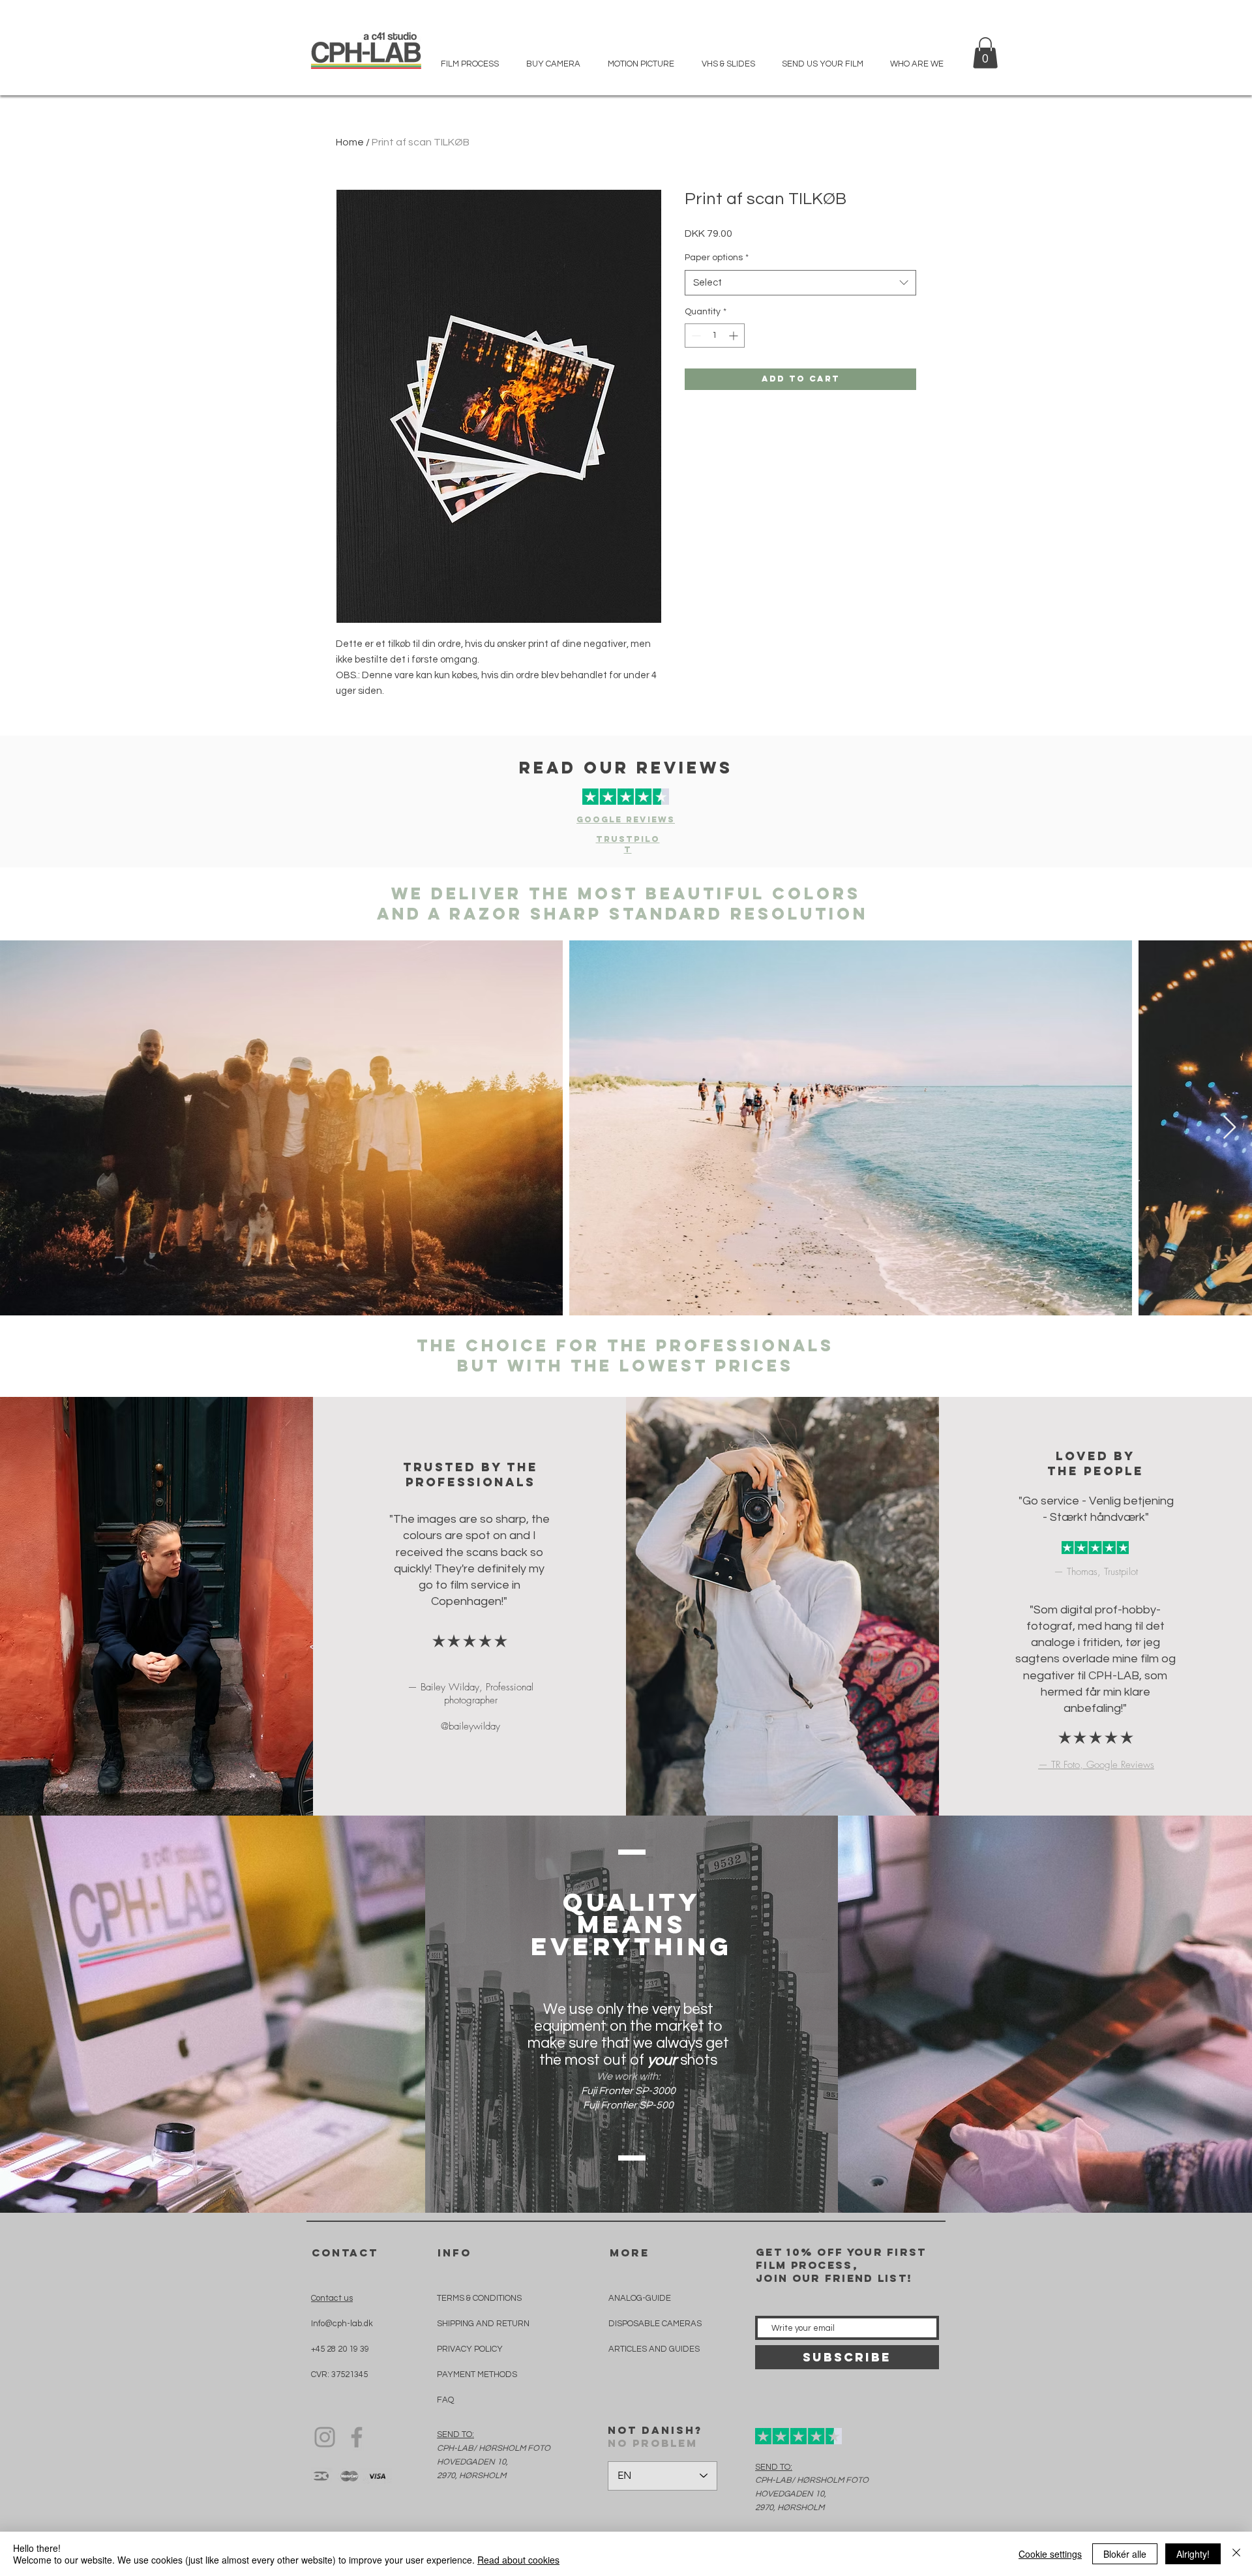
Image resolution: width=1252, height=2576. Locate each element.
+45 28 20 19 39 (340, 2349)
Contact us (332, 2298)
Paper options (717, 258)
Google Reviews (626, 819)
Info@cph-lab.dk (342, 2324)
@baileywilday (470, 1726)
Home (350, 142)
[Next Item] (1230, 1128)
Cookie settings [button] (1050, 2554)
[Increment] (735, 336)
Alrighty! (1193, 2554)
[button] (985, 53)
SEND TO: (455, 2434)
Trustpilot (628, 844)
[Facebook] (357, 2437)
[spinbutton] (715, 336)
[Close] (1236, 2554)
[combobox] (800, 283)
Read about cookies (518, 2560)
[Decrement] (695, 336)
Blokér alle (1125, 2554)
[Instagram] (325, 2437)
